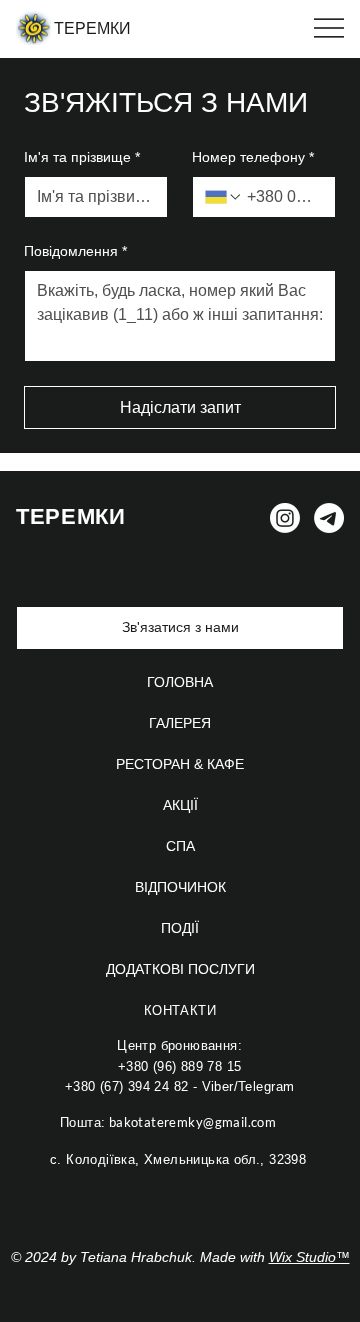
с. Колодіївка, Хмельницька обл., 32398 (178, 1159)
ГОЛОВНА (180, 682)
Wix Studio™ (309, 1257)
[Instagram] (285, 518)
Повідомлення (75, 251)
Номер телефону (253, 157)
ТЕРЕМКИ (92, 28)
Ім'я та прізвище (82, 157)
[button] (180, 628)
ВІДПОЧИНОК (180, 887)
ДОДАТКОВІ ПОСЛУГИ (180, 969)
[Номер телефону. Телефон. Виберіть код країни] (224, 197)
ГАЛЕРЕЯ (180, 723)
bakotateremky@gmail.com (168, 1122)
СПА (180, 846)
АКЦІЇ (180, 805)
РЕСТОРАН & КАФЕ (180, 764)
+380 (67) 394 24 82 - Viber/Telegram (180, 1086)
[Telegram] (329, 518)
